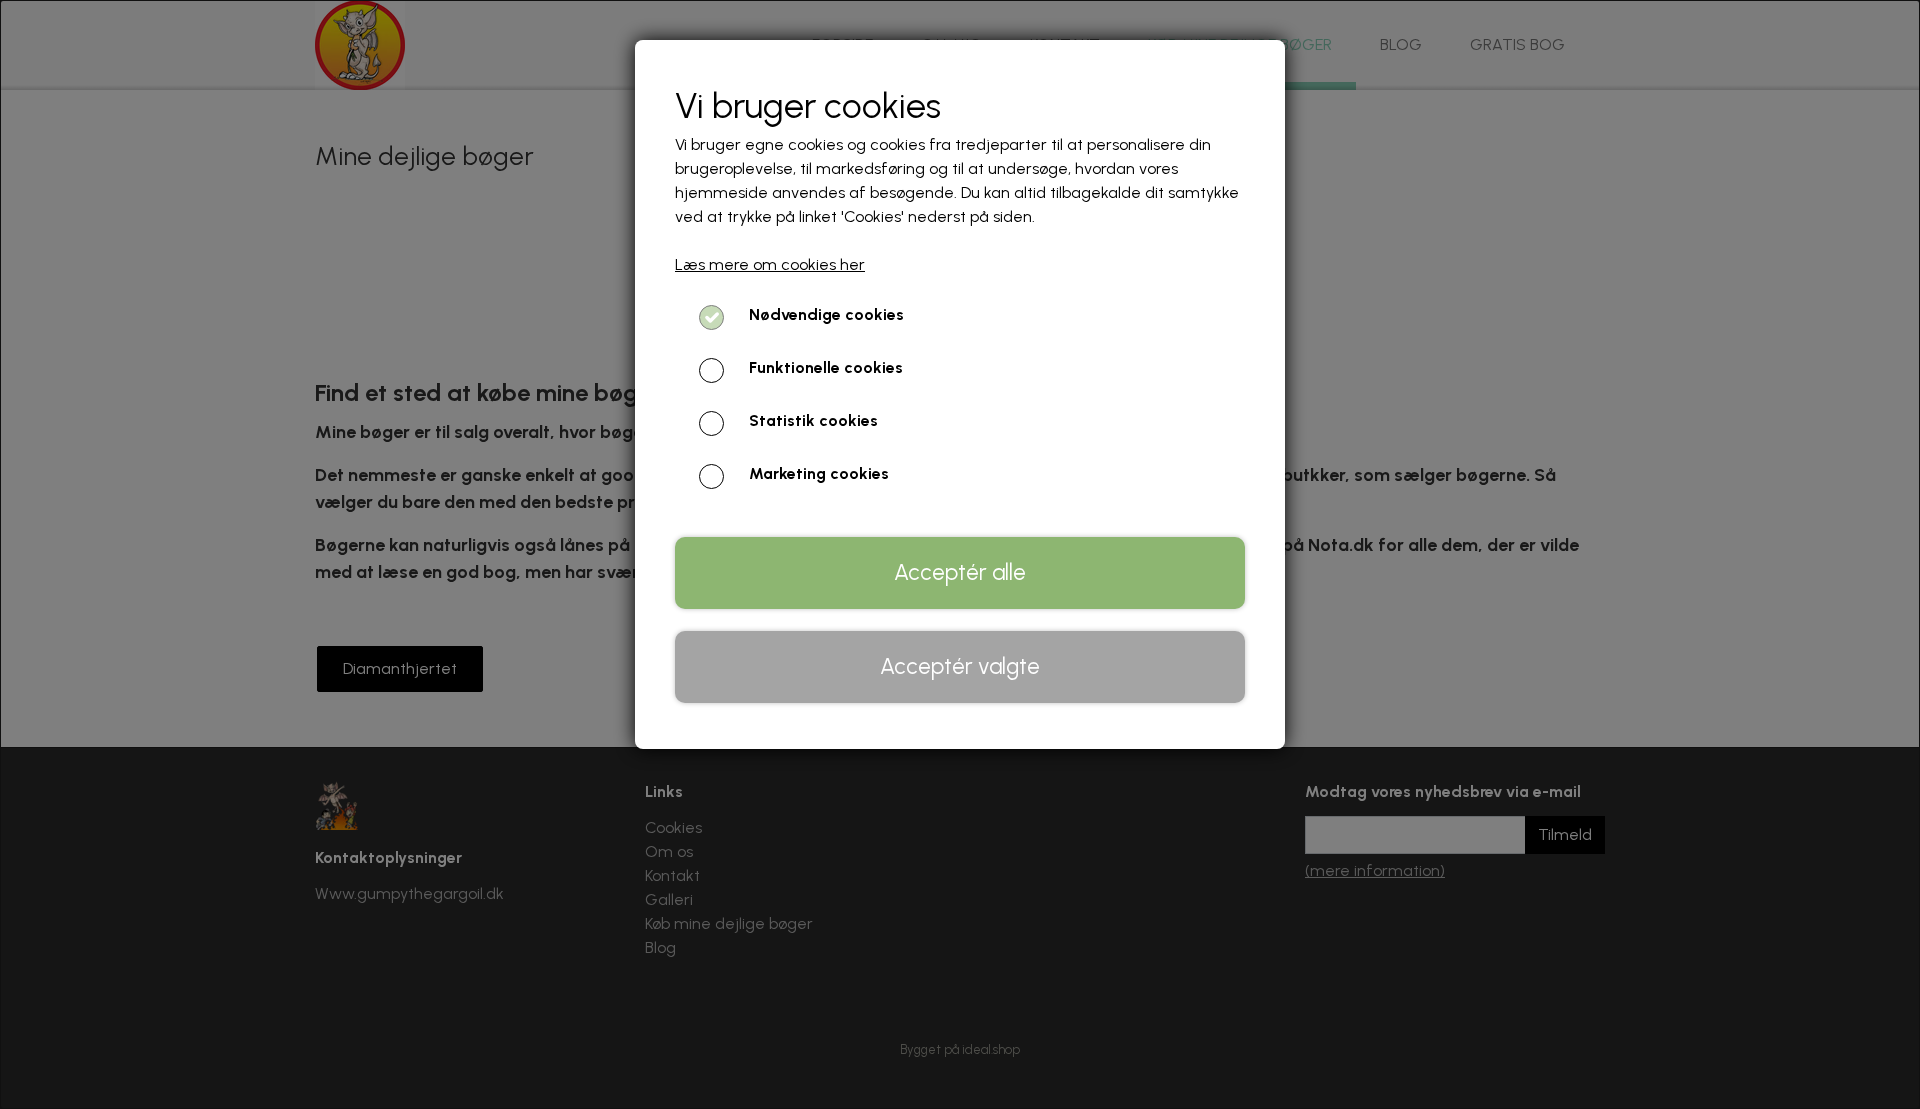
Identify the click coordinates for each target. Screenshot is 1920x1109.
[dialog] (960, 554)
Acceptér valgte (960, 666)
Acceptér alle (960, 572)
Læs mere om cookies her (770, 264)
